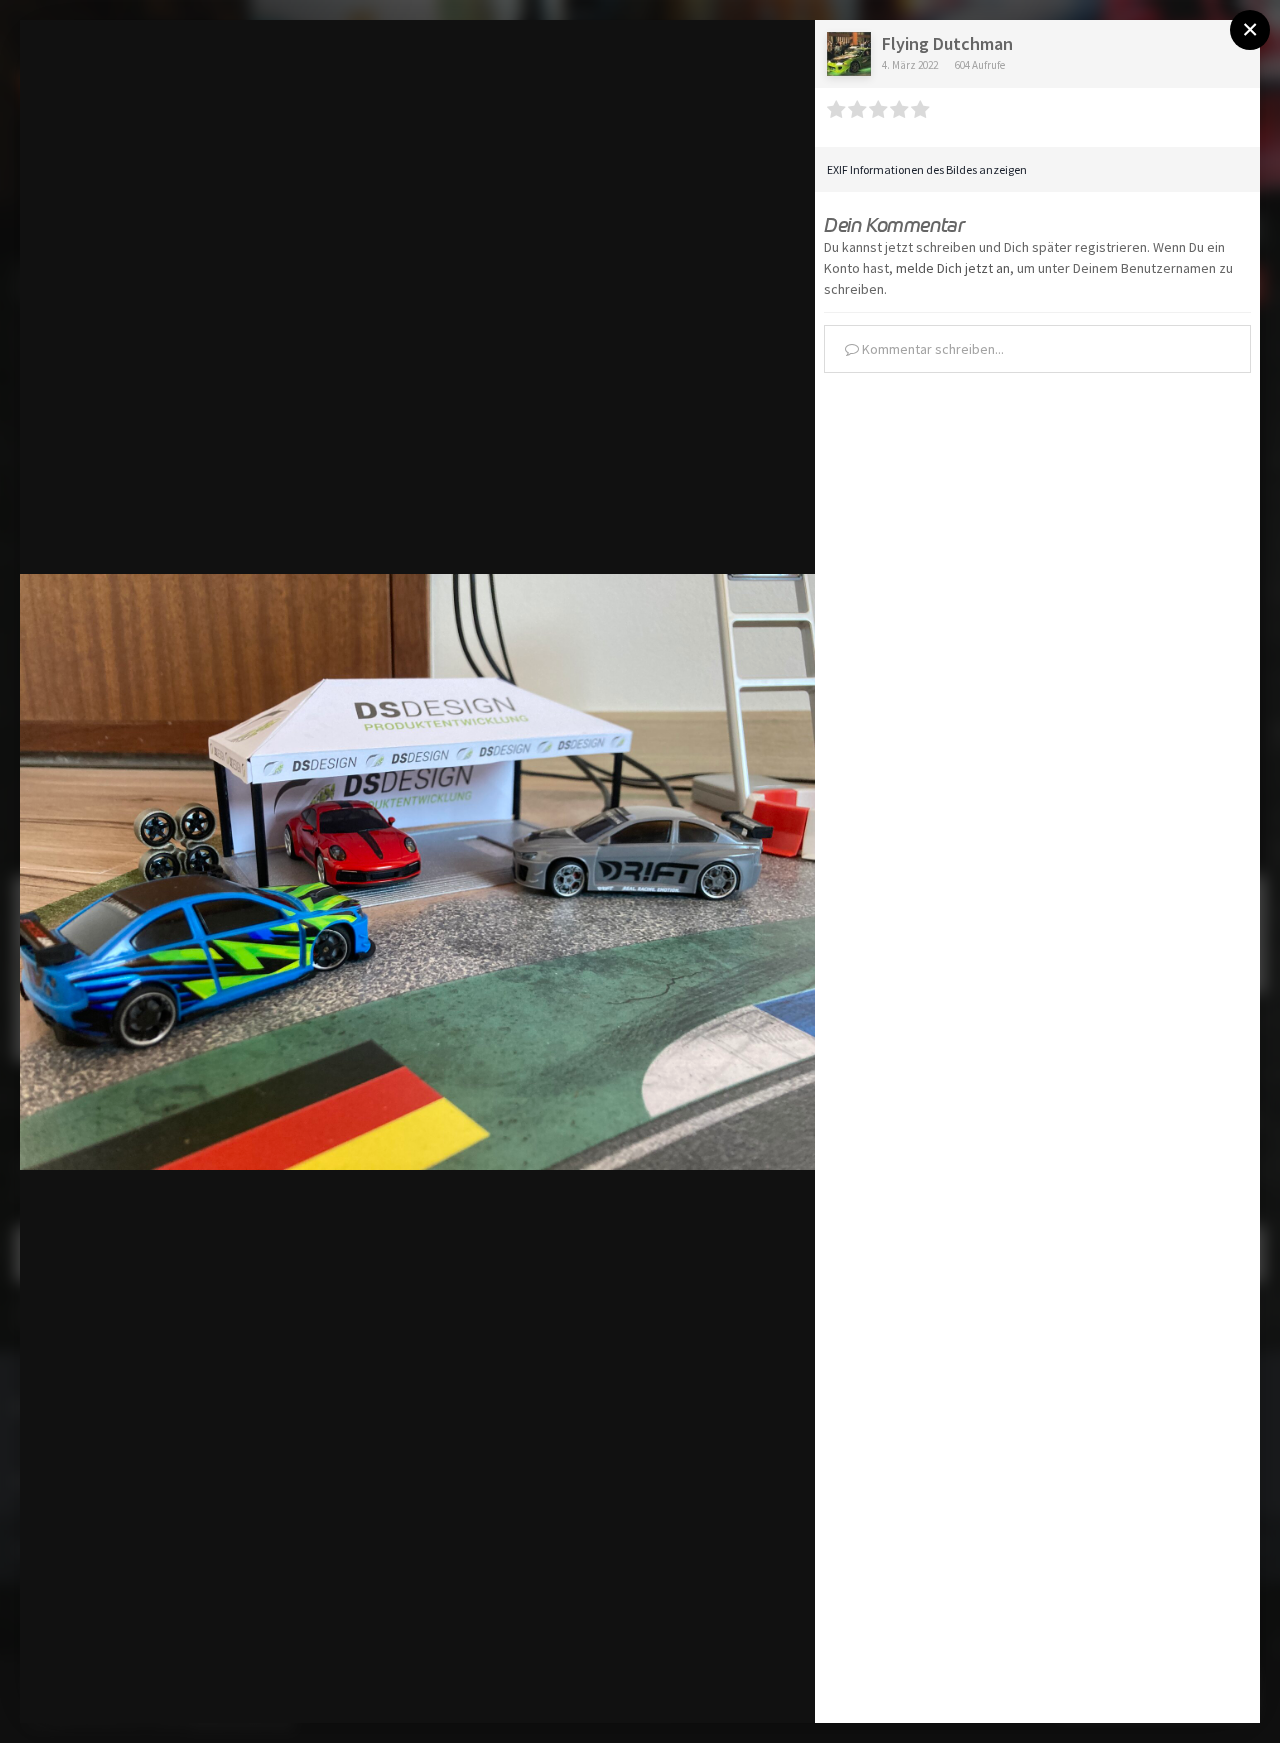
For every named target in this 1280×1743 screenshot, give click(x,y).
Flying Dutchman (947, 43)
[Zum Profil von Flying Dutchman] (849, 54)
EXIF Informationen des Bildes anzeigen (927, 169)
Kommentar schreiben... (931, 349)
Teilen (752, 1686)
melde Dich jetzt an (953, 268)
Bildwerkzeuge (621, 1686)
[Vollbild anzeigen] (780, 56)
